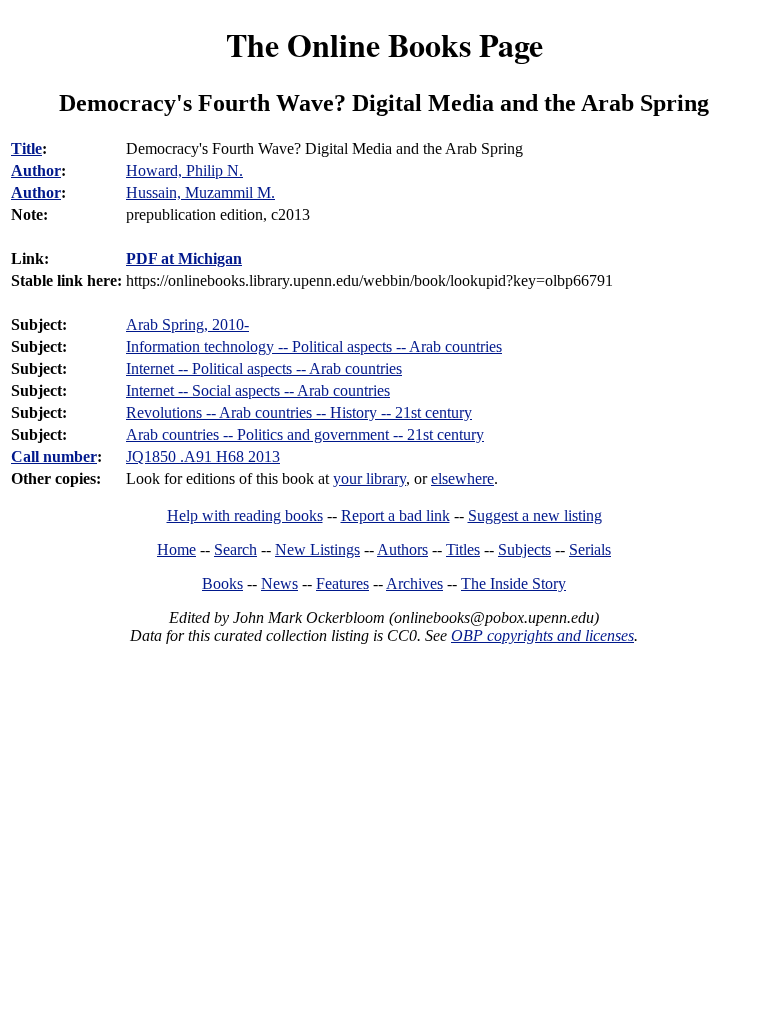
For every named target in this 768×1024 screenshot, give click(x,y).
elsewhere (462, 478)
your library (369, 478)
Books (222, 583)
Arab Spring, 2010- (187, 324)
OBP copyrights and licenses (542, 635)
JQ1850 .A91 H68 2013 (203, 456)
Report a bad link (395, 515)
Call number (54, 456)
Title (26, 148)
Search (235, 549)
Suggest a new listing (535, 515)
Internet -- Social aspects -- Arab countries (258, 390)
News (279, 583)
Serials (590, 549)
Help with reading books (245, 515)
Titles (463, 549)
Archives (414, 583)
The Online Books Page (384, 44)
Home (176, 549)
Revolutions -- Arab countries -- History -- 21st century (299, 412)
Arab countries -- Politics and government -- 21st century (305, 434)
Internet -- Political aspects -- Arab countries (264, 368)
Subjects (524, 549)
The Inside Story (513, 583)
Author (36, 170)
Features (342, 583)
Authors (402, 549)
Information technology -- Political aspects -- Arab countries (314, 346)
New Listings (317, 549)
